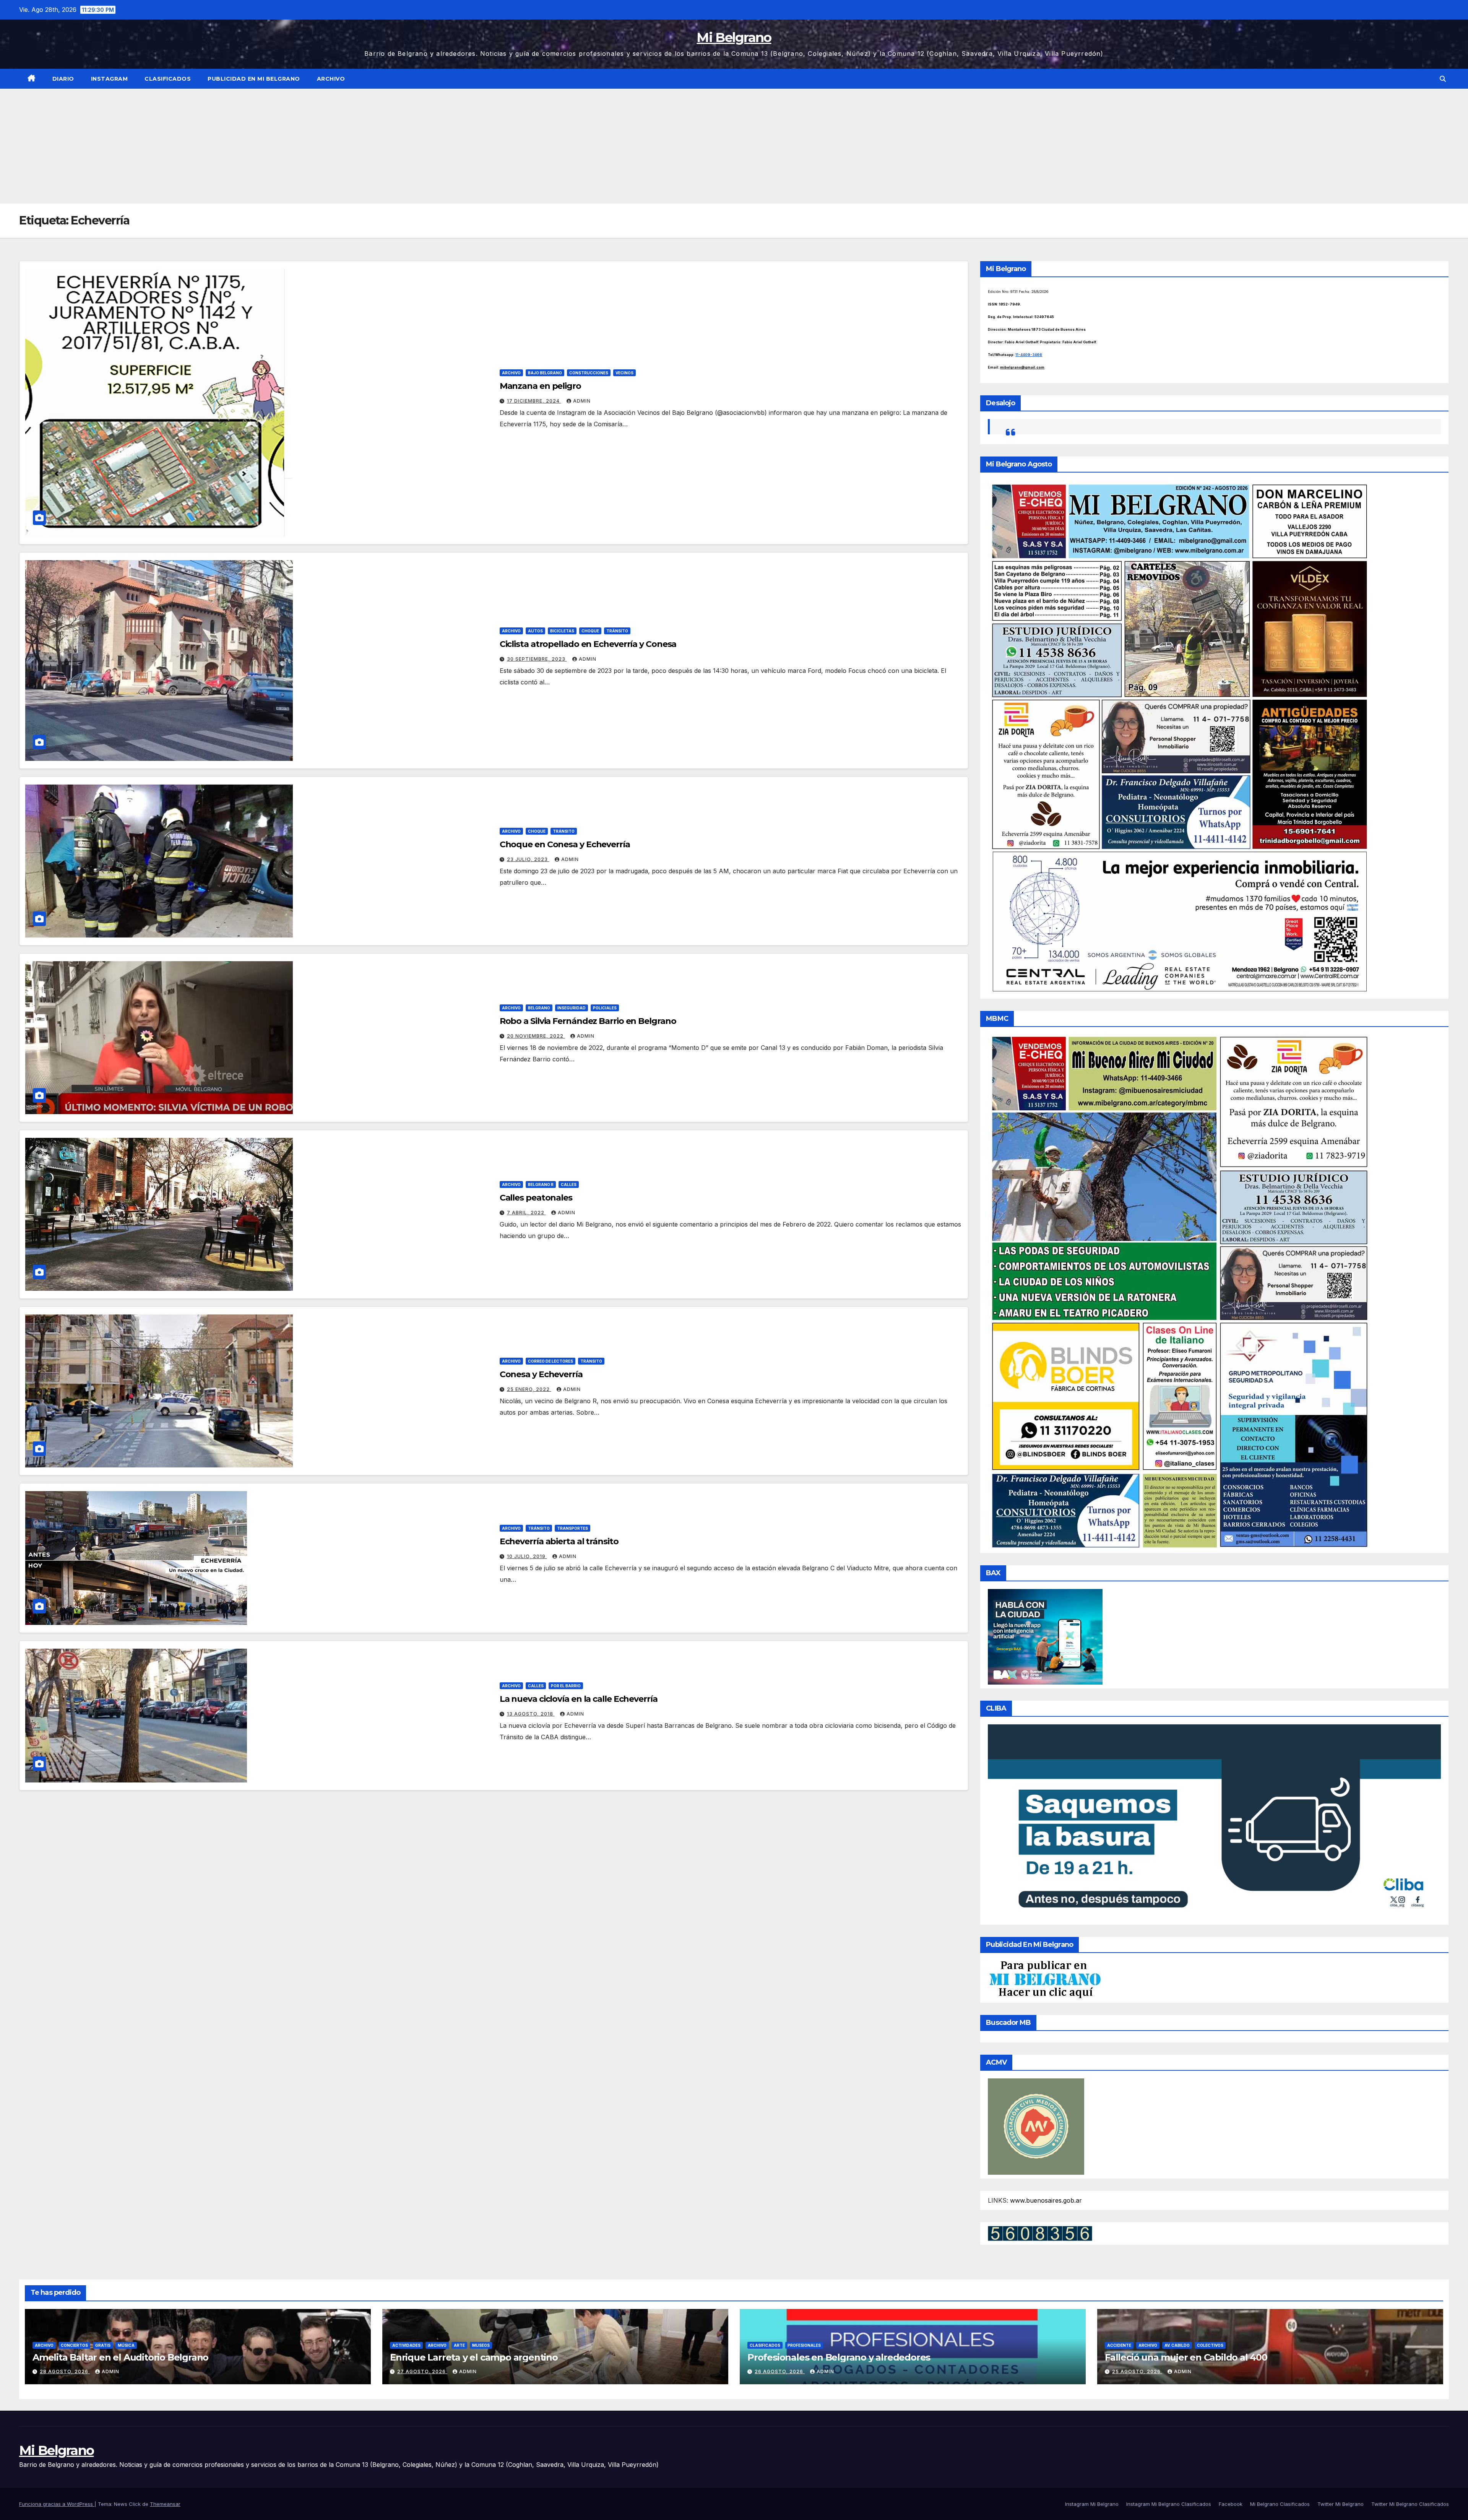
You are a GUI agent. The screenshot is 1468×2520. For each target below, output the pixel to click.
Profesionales (804, 2345)
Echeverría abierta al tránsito (559, 1541)
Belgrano (539, 1008)
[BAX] (1045, 1636)
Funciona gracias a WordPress (57, 2504)
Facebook (1231, 2504)
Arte (459, 2345)
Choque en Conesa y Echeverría (565, 844)
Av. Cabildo (1177, 2345)
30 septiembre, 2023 (537, 659)
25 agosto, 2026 (1137, 2371)
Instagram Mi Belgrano (1092, 2504)
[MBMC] (1179, 1292)
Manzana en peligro (540, 386)
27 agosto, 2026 (422, 2371)
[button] (1443, 79)
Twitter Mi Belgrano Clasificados (1410, 2504)
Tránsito (617, 631)
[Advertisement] (734, 146)
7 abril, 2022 (526, 1213)
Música (126, 2345)
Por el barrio (566, 1686)
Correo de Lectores (550, 1361)
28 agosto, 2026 (65, 2371)
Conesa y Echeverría (541, 1374)
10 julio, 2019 (527, 1556)
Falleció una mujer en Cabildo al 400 (1186, 2357)
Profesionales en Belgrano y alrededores (839, 2357)
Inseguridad (572, 1008)
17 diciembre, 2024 (534, 401)
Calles (569, 1184)
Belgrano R (541, 1184)
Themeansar (165, 2504)
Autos (535, 631)
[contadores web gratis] (1040, 2233)
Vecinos (624, 373)
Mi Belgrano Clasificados (1280, 2504)
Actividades (406, 2345)
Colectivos (1210, 2345)
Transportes (572, 1528)
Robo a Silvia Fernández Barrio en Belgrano (588, 1021)
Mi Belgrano (734, 37)
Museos (481, 2345)
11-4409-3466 (1029, 355)
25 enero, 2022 (529, 1389)
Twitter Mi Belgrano (1341, 2504)
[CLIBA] (1214, 1822)
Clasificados (168, 79)
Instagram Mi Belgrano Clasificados (1169, 2504)
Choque (590, 631)
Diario (63, 79)
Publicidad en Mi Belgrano (254, 79)
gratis (103, 2345)
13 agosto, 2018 (531, 1714)
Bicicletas (562, 631)
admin (582, 401)
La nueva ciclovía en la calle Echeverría (579, 1699)
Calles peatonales (536, 1198)
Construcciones (589, 373)
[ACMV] (1036, 2126)
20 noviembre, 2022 (536, 1036)
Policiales (605, 1008)
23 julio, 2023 (528, 859)
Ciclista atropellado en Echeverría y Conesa (588, 644)
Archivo (331, 79)
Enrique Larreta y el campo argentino (474, 2357)
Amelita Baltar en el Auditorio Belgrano (120, 2357)
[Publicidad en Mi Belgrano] (1045, 1979)
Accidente (1119, 2345)
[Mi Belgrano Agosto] (1179, 737)
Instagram (110, 79)
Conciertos (74, 2345)
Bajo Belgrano (545, 373)
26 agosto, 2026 (780, 2371)
